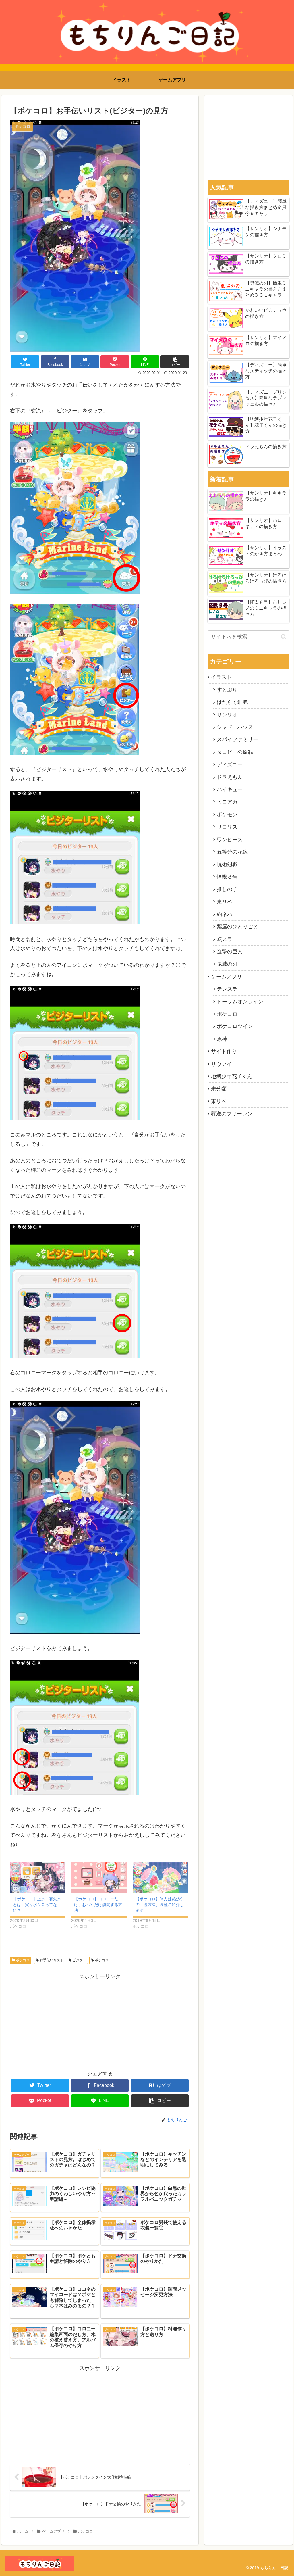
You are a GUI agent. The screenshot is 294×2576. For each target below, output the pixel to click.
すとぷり (227, 690)
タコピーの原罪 (235, 752)
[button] (284, 637)
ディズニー (230, 764)
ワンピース (230, 840)
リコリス (227, 827)
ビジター (79, 1960)
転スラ (225, 939)
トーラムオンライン (240, 1002)
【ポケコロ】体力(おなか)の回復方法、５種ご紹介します (160, 1905)
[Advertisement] (100, 2021)
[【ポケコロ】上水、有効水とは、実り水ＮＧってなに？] (38, 1877)
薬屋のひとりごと (237, 927)
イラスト (221, 677)
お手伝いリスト (51, 1960)
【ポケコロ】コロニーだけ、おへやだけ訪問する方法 (98, 1905)
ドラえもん (230, 777)
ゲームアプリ (227, 977)
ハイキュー (230, 789)
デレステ (227, 989)
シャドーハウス (235, 727)
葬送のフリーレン (232, 1114)
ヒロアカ (227, 802)
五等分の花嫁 (232, 852)
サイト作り (224, 1051)
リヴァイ (221, 1064)
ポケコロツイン (235, 1026)
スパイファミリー (237, 739)
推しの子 (227, 889)
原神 (222, 1039)
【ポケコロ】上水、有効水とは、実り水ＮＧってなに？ (37, 1905)
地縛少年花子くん (232, 1076)
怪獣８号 (227, 877)
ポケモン (227, 815)
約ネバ (225, 914)
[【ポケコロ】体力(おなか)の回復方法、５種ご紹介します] (160, 1877)
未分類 (219, 1089)
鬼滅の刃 (227, 964)
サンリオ (227, 715)
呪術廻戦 (227, 864)
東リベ (225, 902)
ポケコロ (22, 1960)
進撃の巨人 (230, 952)
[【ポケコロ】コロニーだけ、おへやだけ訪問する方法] (99, 1877)
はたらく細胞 (232, 702)
